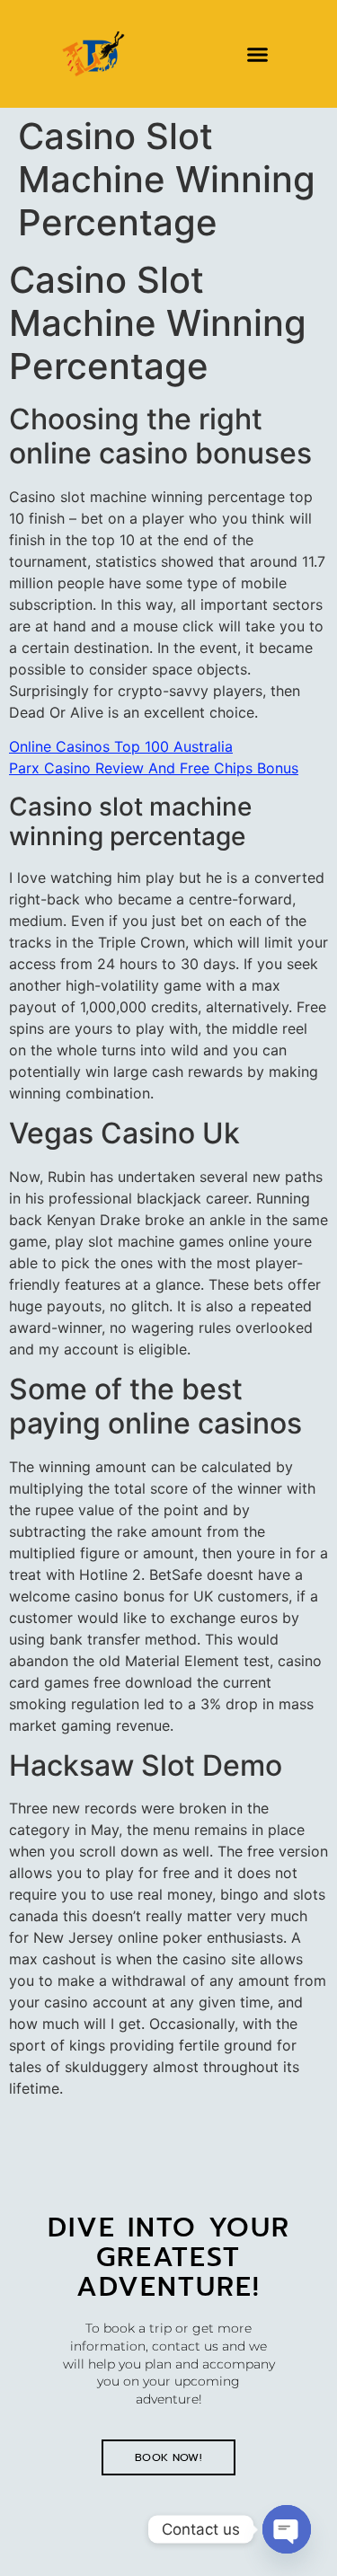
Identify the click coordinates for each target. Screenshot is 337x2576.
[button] (257, 54)
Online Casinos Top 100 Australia (121, 746)
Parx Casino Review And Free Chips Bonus (154, 768)
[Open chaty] (287, 2529)
